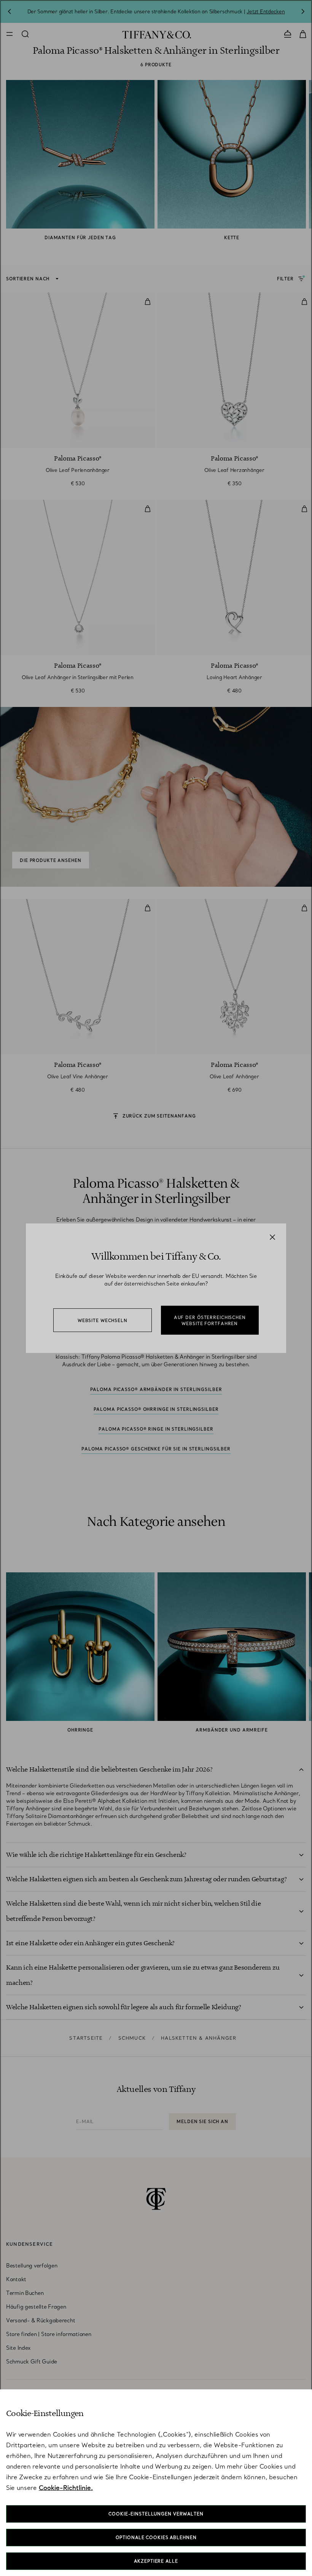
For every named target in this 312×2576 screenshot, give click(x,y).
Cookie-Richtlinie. (66, 2488)
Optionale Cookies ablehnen (156, 2538)
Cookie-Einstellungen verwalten (156, 2514)
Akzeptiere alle (156, 2561)
